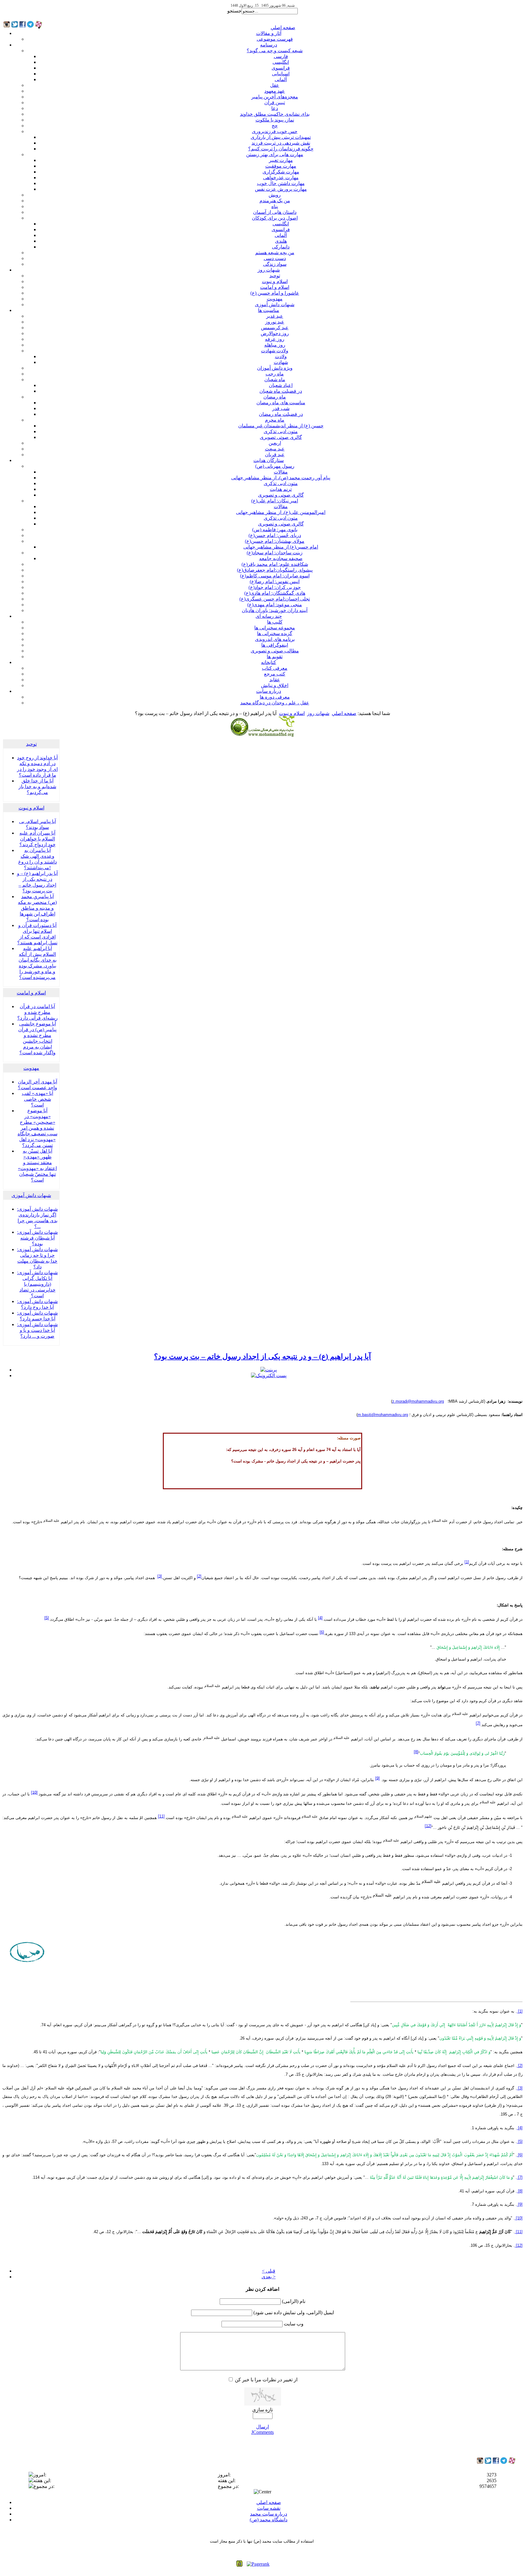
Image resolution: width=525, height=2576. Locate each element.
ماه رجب (275, 374)
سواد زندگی (275, 264)
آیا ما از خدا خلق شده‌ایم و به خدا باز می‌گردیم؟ (37, 787)
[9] (377, 1778)
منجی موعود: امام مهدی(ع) (275, 605)
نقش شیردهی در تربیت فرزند (281, 143)
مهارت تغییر (281, 160)
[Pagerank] (258, 2564)
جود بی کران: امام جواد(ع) (275, 587)
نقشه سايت (269, 2508)
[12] (428, 1826)
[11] (161, 1816)
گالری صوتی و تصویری (281, 495)
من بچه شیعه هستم (275, 253)
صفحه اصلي (283, 27)
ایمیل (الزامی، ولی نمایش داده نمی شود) (294, 2313)
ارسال (262, 2427)
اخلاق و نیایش (275, 685)
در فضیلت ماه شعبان (281, 391)
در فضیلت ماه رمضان (281, 414)
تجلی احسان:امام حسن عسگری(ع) (275, 599)
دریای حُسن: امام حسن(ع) (275, 535)
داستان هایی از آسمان (275, 212)
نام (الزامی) (294, 2301)
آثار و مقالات (269, 33)
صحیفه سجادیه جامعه (281, 558)
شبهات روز (269, 270)
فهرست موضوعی (275, 39)
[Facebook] (496, 2462)
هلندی (281, 241)
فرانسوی (281, 68)
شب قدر (281, 408)
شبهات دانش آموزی (275, 304)
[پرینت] (269, 1370)
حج (275, 126)
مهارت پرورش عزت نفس (281, 189)
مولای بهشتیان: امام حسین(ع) (275, 541)
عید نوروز (275, 322)
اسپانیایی (281, 74)
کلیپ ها (275, 622)
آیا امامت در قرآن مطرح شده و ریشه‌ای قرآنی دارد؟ (38, 1012)
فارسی (281, 56)
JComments (262, 2432)
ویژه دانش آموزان (275, 368)
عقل (275, 85)
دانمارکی (281, 247)
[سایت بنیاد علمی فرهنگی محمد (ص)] (262, 736)
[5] (47, 1618)
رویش (275, 195)
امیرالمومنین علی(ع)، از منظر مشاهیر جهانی (281, 512)
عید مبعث (275, 449)
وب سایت (294, 2324)
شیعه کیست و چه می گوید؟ (275, 51)
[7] (478, 1723)
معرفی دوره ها (275, 697)
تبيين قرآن (275, 103)
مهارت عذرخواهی (281, 178)
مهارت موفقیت (281, 166)
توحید (275, 276)
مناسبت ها (269, 310)
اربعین (275, 443)
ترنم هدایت (281, 489)
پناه (275, 206)
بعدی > (269, 2277)
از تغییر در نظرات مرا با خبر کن (266, 2380)
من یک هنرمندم (275, 201)
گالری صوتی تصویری (281, 437)
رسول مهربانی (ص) (275, 466)
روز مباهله (275, 345)
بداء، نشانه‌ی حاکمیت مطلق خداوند (275, 114)
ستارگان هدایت (269, 460)
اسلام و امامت (275, 287)
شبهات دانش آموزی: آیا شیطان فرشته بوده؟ (37, 1238)
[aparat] (512, 2463)
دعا (275, 108)
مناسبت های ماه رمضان (281, 403)
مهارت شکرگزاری (281, 172)
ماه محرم (275, 420)
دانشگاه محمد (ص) (269, 2520)
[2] (199, 1576)
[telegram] (504, 2462)
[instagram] (480, 2462)
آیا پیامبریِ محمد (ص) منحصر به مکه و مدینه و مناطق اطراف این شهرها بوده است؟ (37, 908)
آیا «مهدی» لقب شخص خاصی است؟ (38, 1099)
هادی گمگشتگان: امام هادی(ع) (275, 593)
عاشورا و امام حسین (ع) (275, 293)
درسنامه (269, 45)
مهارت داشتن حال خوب (281, 183)
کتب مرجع (275, 674)
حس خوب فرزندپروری (275, 131)
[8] (416, 1752)
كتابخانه (269, 662)
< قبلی (269, 2271)
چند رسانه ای (269, 616)
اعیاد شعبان (281, 385)
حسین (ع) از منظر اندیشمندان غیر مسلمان (281, 426)
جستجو (234, 11)
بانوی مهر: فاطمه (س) (275, 530)
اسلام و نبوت (275, 281)
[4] (320, 1618)
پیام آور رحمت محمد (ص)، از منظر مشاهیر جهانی (281, 478)
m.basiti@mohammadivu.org (383, 1415)
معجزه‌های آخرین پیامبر (275, 97)
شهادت (281, 362)
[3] (160, 1576)
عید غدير (275, 316)
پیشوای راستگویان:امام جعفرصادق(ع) (275, 570)
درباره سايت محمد (269, 2514)
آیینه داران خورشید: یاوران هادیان (275, 610)
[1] (467, 1562)
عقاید (275, 680)
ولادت (281, 356)
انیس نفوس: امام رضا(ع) (275, 582)
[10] (34, 1792)
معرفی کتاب (275, 668)
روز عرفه (275, 339)
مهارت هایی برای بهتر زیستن (275, 154)
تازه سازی (262, 2410)
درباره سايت (269, 691)
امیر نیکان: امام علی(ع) (275, 501)
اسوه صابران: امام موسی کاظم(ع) (275, 576)
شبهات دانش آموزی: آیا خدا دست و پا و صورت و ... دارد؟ (37, 1330)
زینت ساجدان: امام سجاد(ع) (275, 553)
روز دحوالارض (275, 333)
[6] (322, 1632)
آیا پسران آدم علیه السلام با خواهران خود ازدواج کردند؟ (38, 839)
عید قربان (275, 455)
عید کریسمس (275, 328)
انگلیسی (281, 62)
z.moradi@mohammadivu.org (418, 1401)
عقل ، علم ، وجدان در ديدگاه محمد (275, 703)
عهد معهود (275, 91)
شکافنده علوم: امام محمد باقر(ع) (275, 564)
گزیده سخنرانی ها (275, 633)
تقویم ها (275, 657)
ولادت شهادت (275, 351)
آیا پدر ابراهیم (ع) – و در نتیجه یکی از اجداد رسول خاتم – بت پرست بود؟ (262, 1356)
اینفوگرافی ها (275, 645)
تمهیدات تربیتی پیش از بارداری (281, 137)
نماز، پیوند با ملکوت (275, 120)
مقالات (281, 472)
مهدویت (275, 299)
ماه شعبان (275, 380)
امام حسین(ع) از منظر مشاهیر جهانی (281, 547)
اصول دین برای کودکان (275, 218)
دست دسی (275, 258)
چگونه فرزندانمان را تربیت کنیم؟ (281, 149)
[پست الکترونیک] (269, 1375)
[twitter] (488, 2462)
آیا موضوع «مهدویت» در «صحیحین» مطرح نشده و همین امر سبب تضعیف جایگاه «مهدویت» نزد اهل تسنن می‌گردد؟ (38, 1128)
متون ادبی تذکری (281, 431)
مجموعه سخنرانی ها (275, 628)
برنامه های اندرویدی (275, 639)
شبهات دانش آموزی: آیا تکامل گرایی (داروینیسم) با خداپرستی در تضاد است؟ (37, 1284)
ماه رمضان (275, 397)
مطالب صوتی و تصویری (275, 651)
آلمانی (281, 79)
